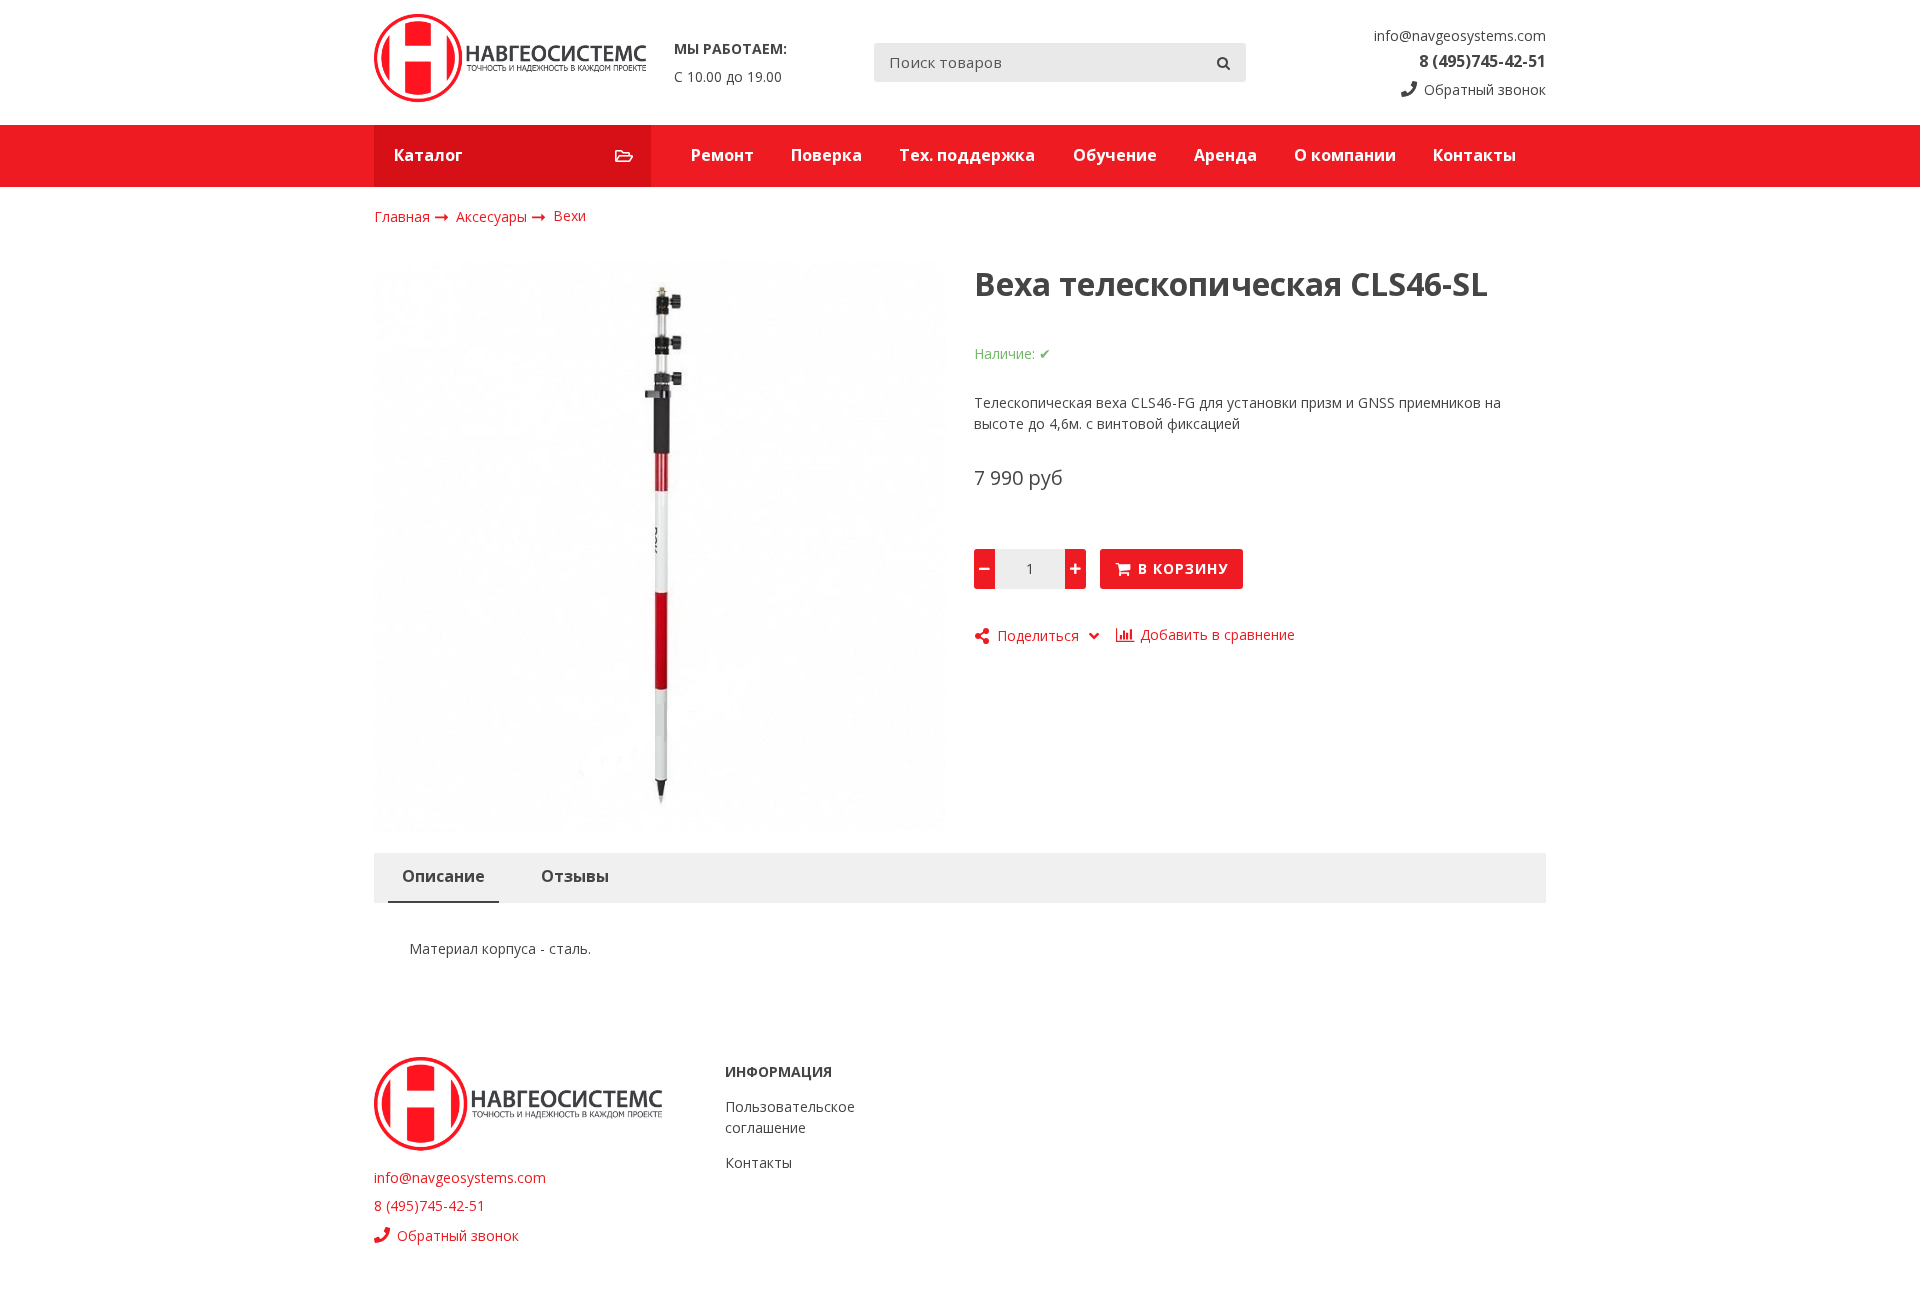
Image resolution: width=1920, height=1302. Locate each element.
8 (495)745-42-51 (1482, 61)
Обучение (1115, 155)
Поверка (826, 155)
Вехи (569, 215)
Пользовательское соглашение (790, 1117)
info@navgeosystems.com (1460, 35)
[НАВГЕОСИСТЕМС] (510, 62)
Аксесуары (493, 215)
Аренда (1225, 155)
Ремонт (722, 155)
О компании (1345, 155)
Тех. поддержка (967, 155)
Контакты (1474, 155)
